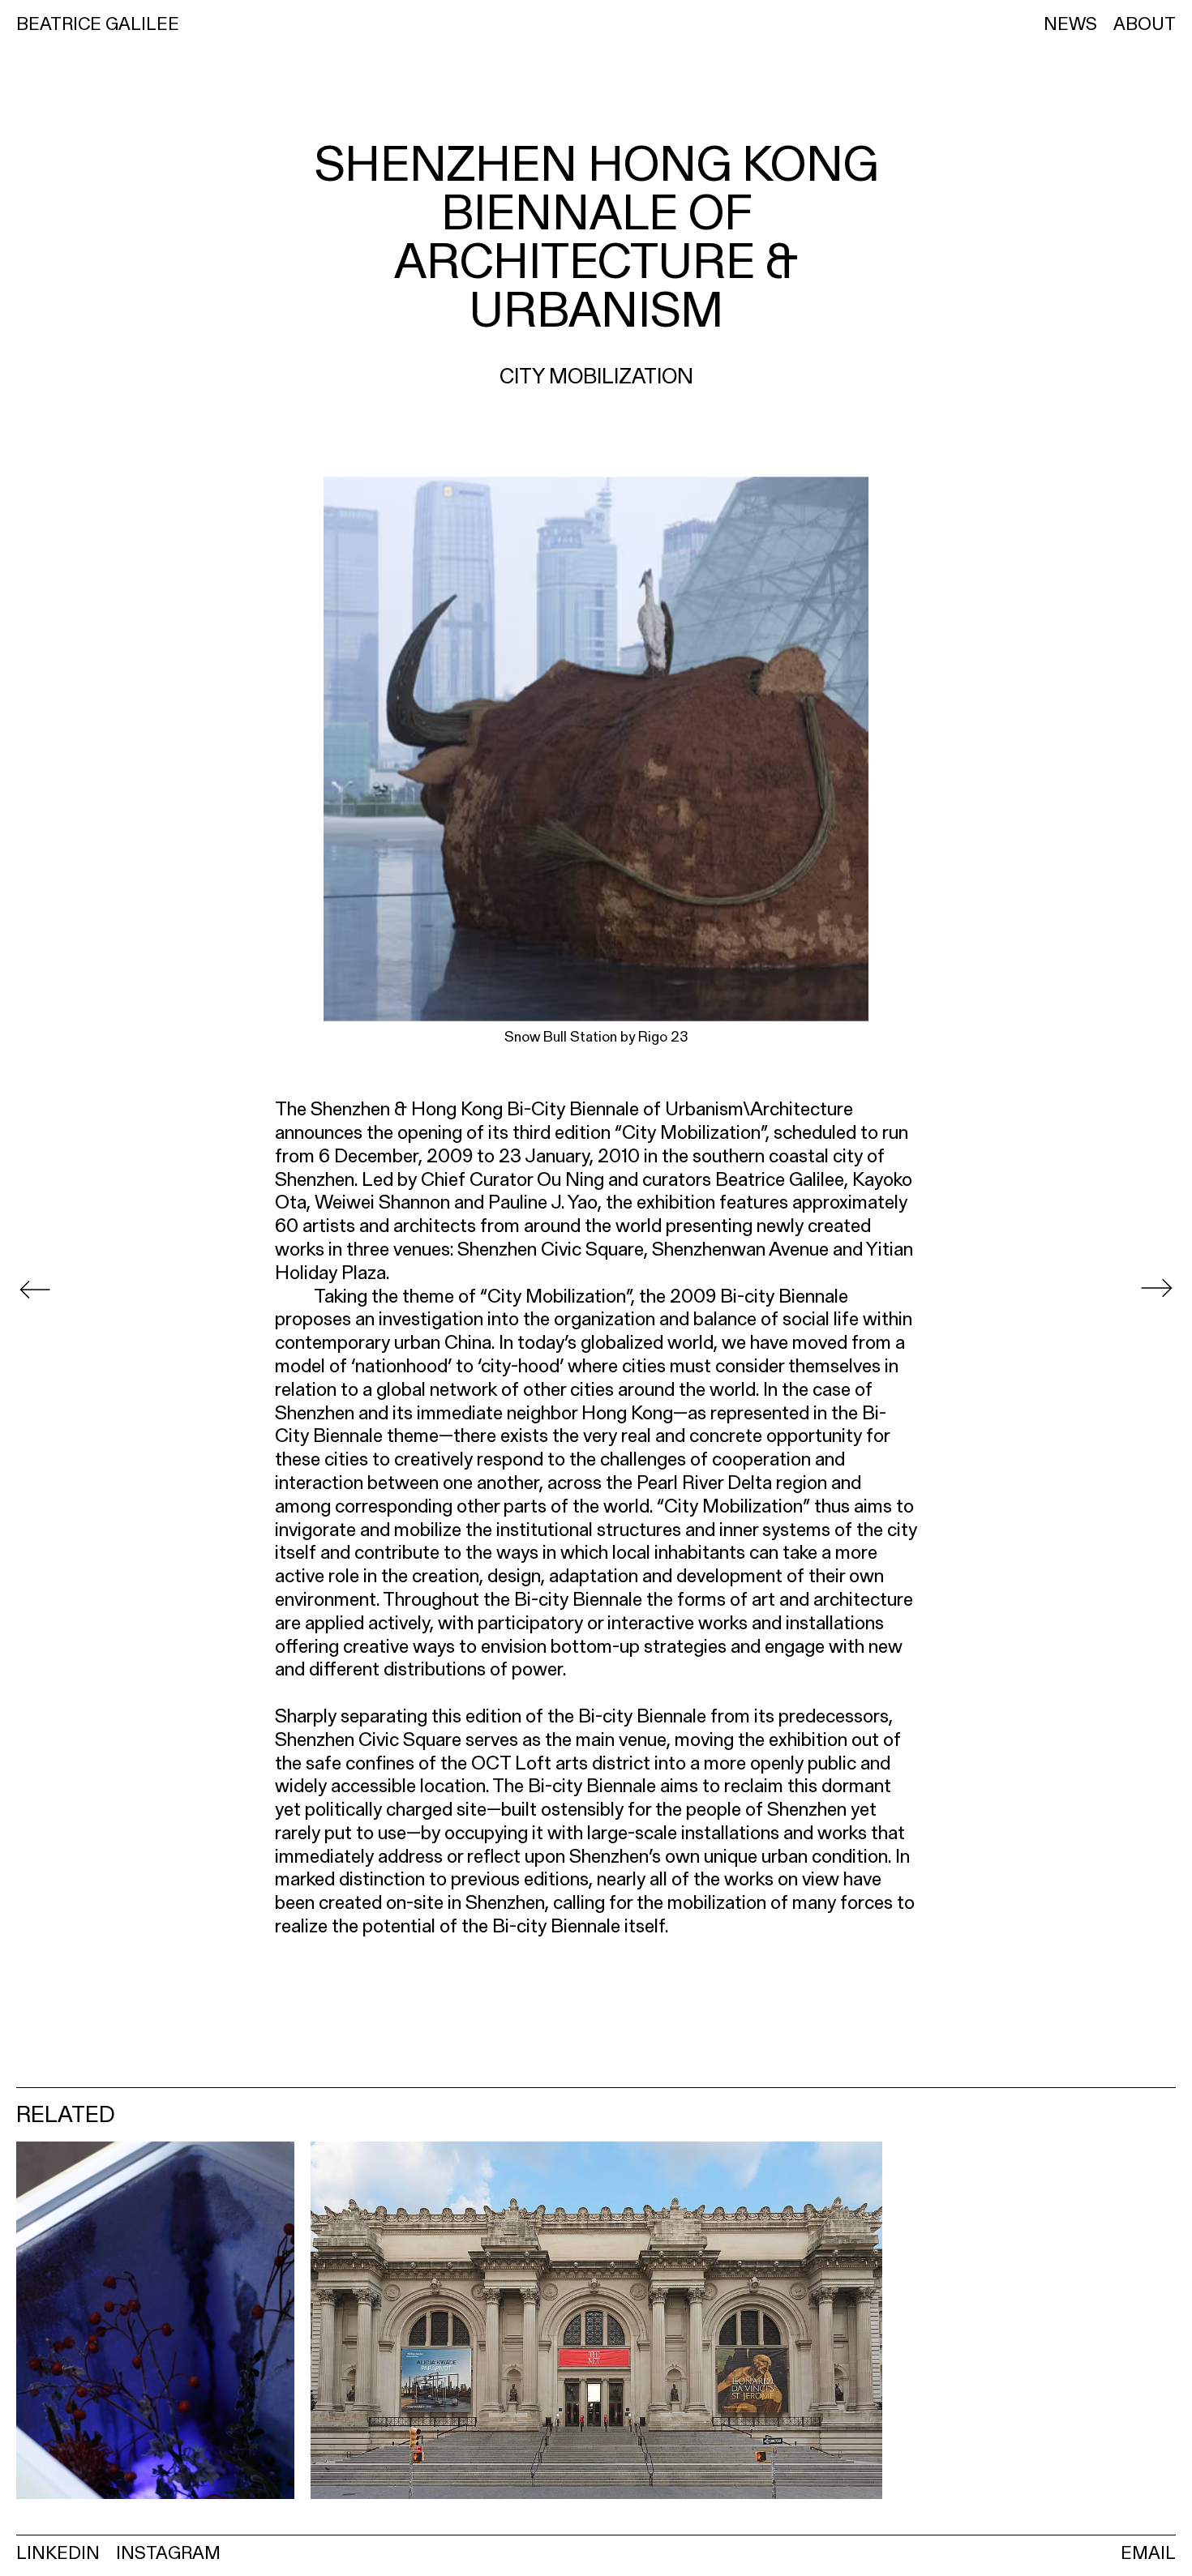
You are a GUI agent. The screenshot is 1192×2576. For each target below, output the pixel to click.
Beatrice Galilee (98, 24)
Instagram (168, 2552)
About (1145, 24)
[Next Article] (1156, 1288)
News (1070, 24)
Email (1148, 2552)
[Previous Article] (35, 1288)
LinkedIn (58, 2552)
